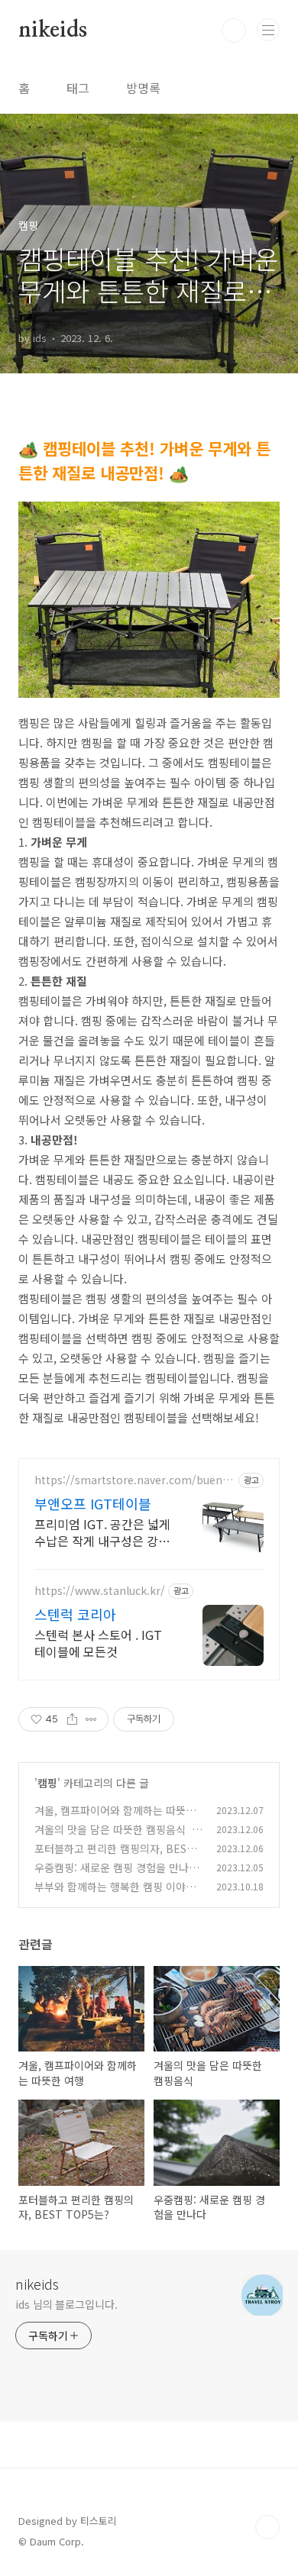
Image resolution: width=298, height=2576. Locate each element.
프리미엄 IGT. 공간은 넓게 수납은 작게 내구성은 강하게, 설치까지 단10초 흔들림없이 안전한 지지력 (102, 1532)
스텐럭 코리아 (75, 1614)
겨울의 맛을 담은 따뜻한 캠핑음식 (110, 1829)
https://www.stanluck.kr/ (100, 1591)
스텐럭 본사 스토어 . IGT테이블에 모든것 (98, 1643)
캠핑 (47, 1783)
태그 (78, 88)
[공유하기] (72, 1719)
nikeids (53, 31)
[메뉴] (268, 30)
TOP (267, 2527)
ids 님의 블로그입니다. (66, 2304)
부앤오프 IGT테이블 (93, 1503)
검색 (234, 31)
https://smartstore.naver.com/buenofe (134, 1480)
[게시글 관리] (91, 1719)
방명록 (143, 88)
